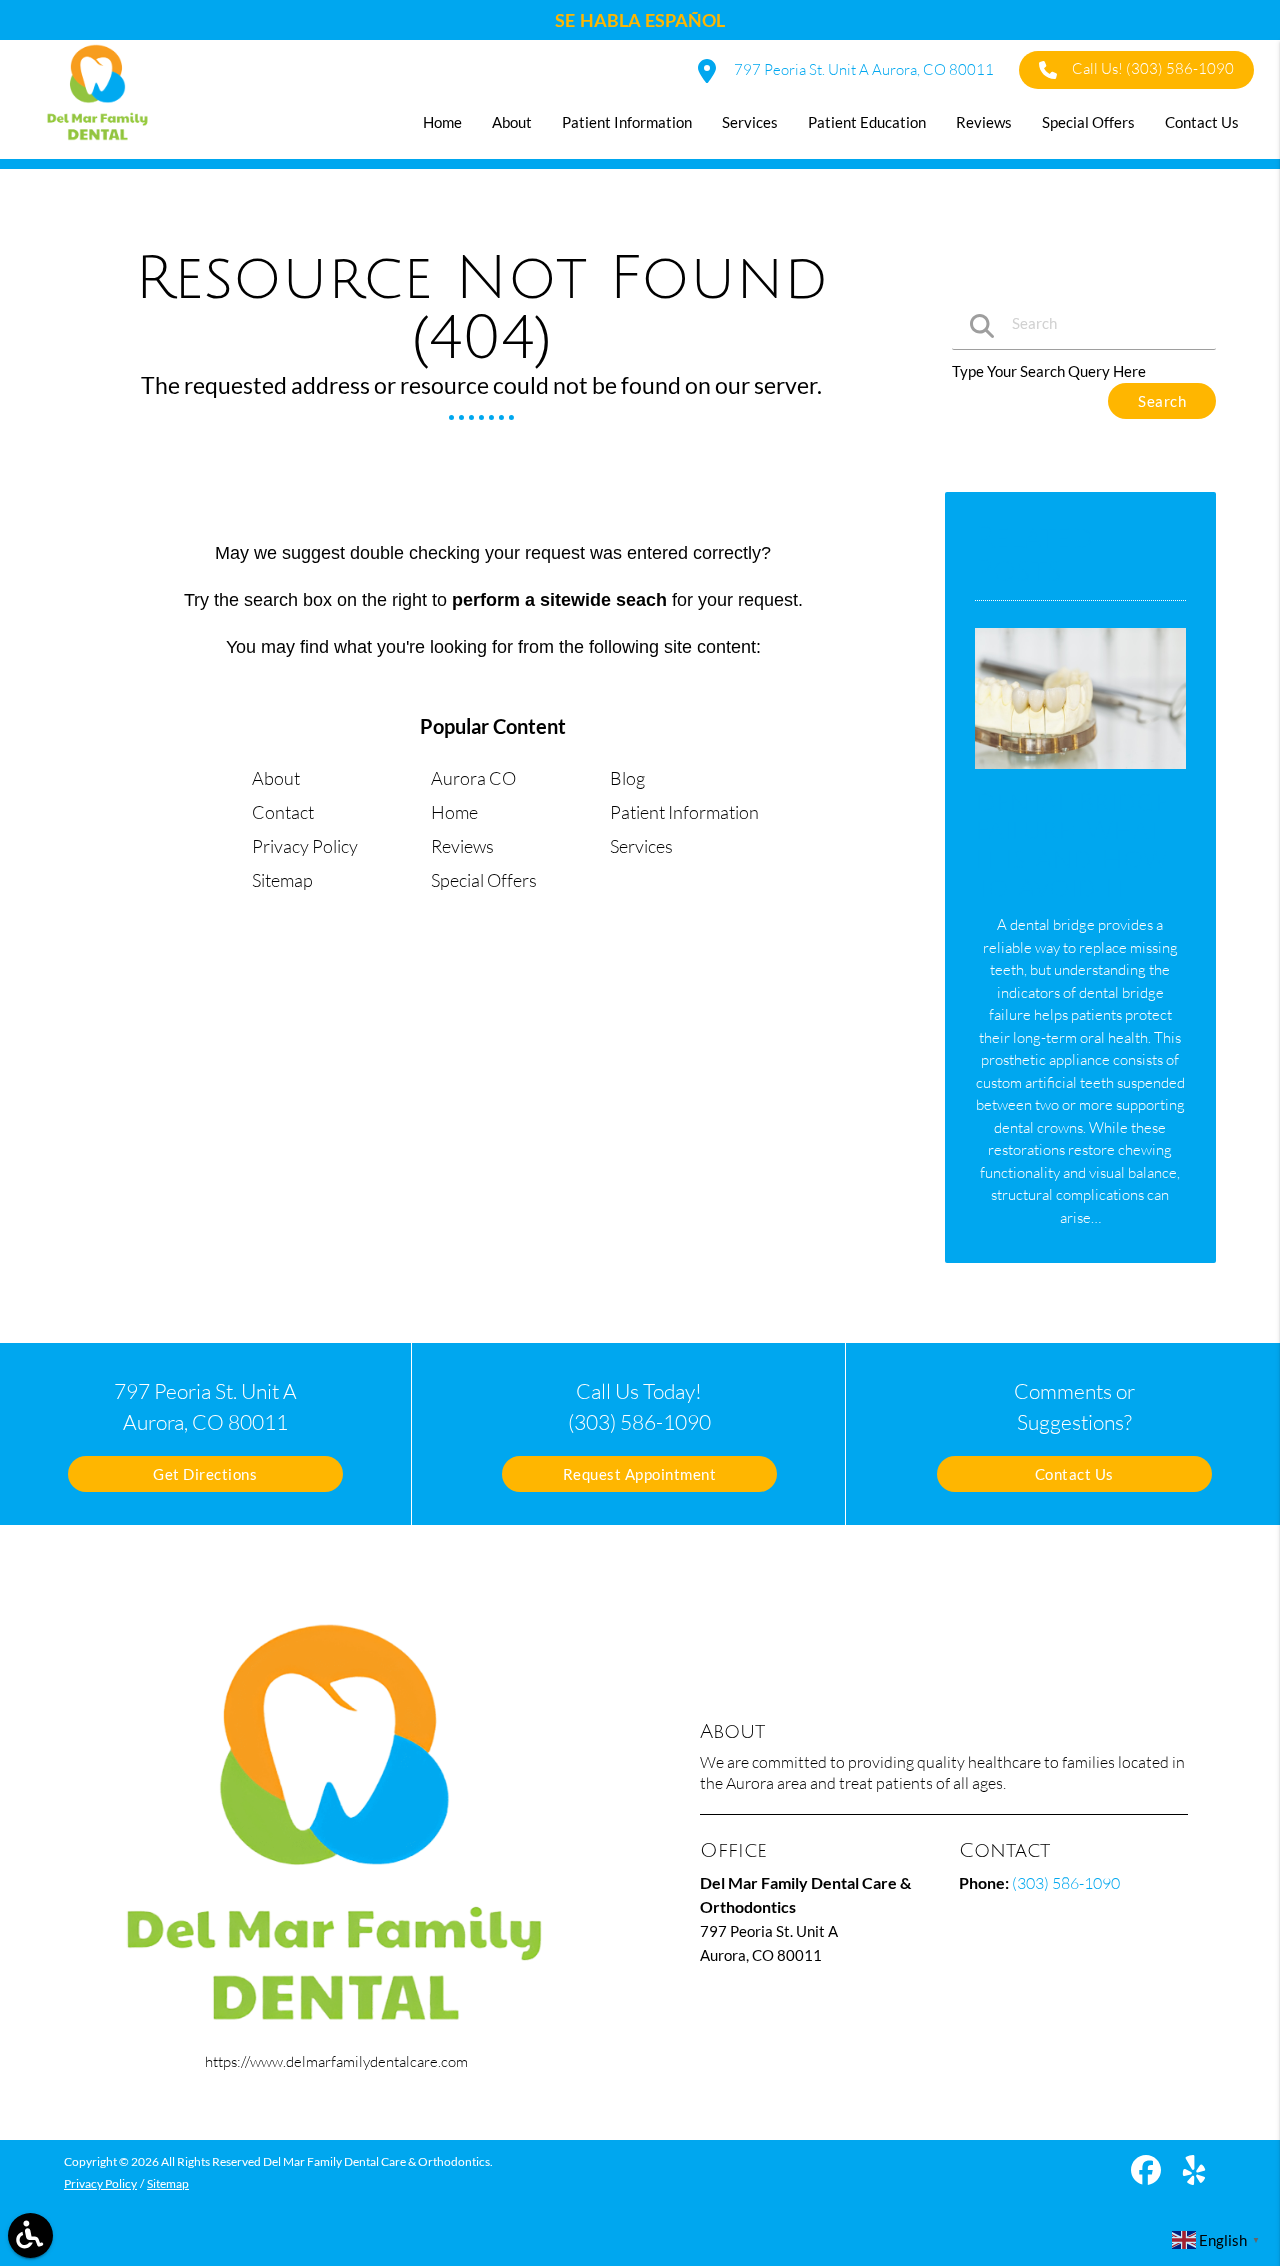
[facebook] (1147, 2177)
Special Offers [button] (1088, 122)
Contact (283, 812)
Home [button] (442, 122)
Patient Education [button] (867, 122)
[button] (30, 2235)
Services (641, 846)
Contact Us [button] (1202, 122)
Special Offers (484, 880)
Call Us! (1153, 68)
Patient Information (684, 812)
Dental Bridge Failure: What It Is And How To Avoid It (1071, 846)
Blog (627, 778)
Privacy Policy (305, 846)
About (276, 778)
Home (454, 812)
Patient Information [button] (627, 122)
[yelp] (1194, 2177)
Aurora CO (473, 778)
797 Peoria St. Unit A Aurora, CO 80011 (862, 69)
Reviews (462, 846)
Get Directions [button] (205, 1474)
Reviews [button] (984, 122)
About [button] (512, 122)
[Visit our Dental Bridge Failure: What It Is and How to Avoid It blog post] (1080, 773)
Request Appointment (640, 1474)
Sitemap (282, 880)
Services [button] (750, 122)
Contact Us (1074, 1474)
